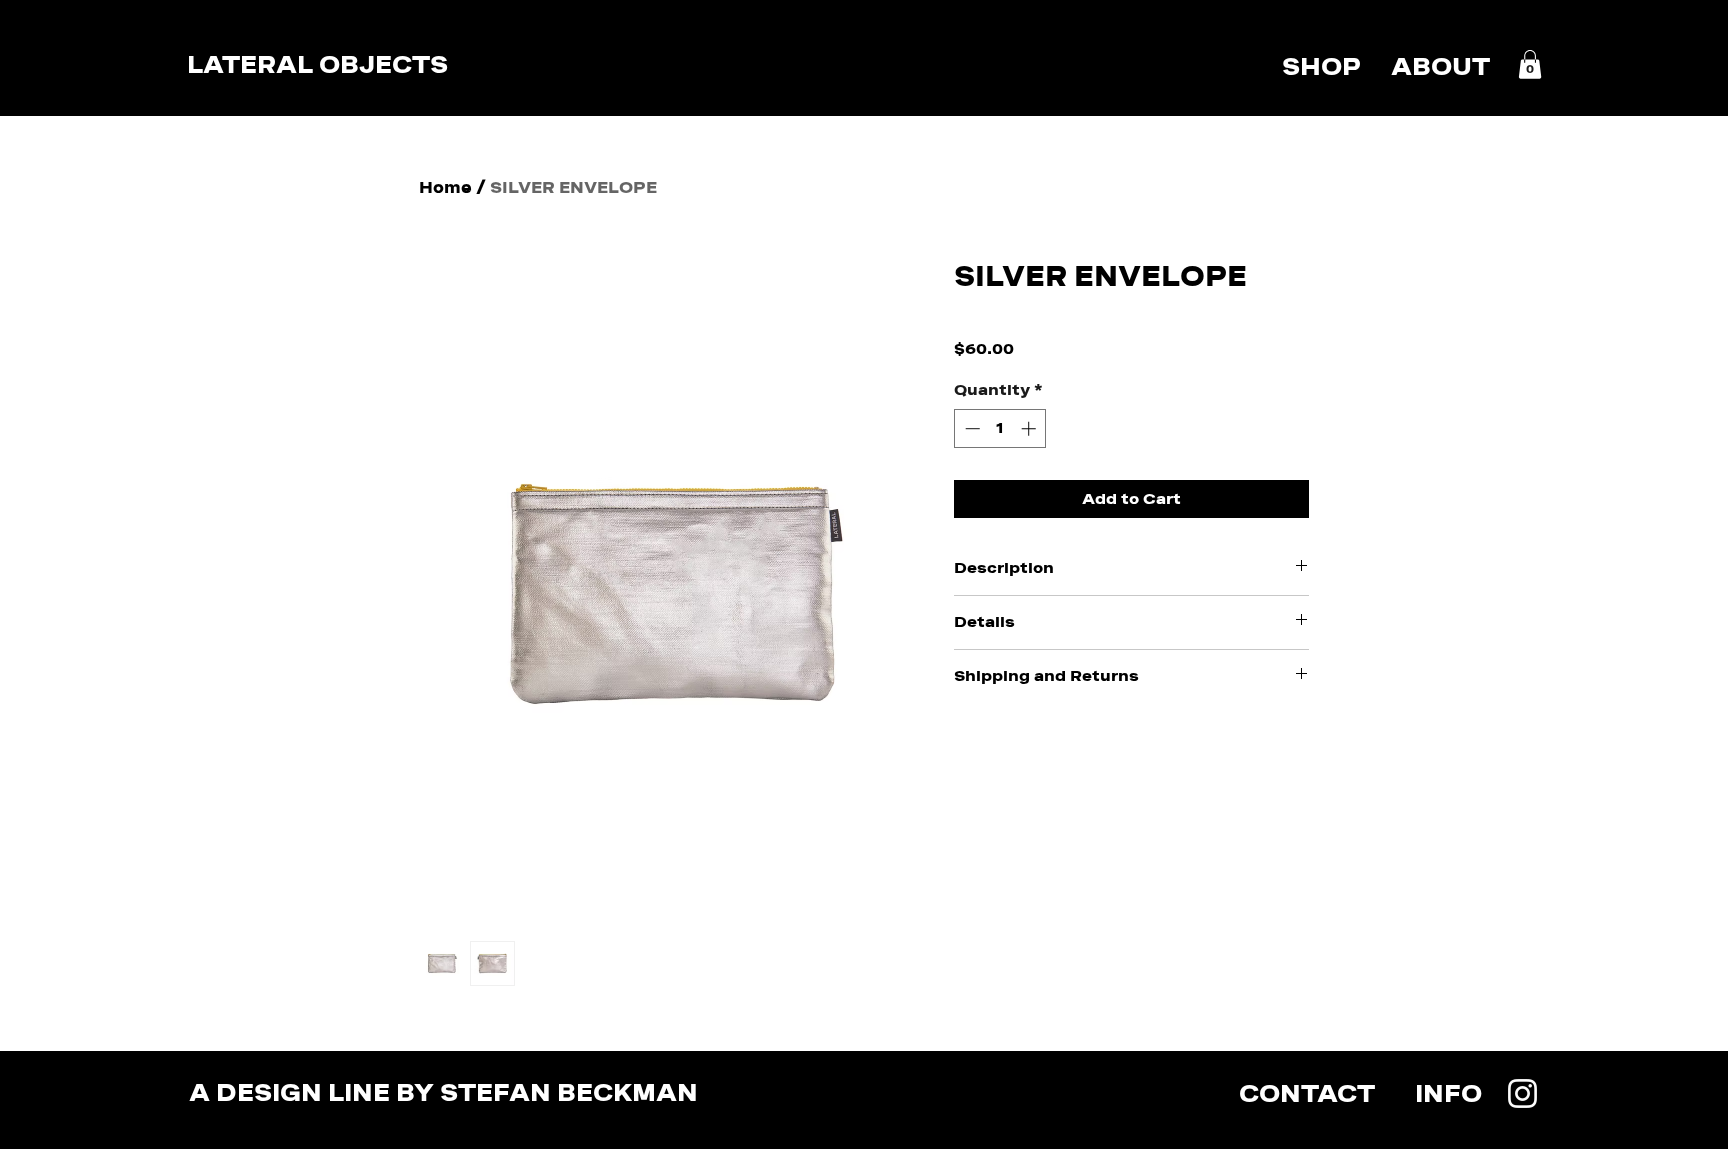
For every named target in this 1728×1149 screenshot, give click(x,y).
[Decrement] (970, 428)
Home (445, 187)
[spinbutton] (1000, 428)
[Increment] (1030, 428)
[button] (1530, 64)
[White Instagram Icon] (1522, 1093)
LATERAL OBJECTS (317, 64)
